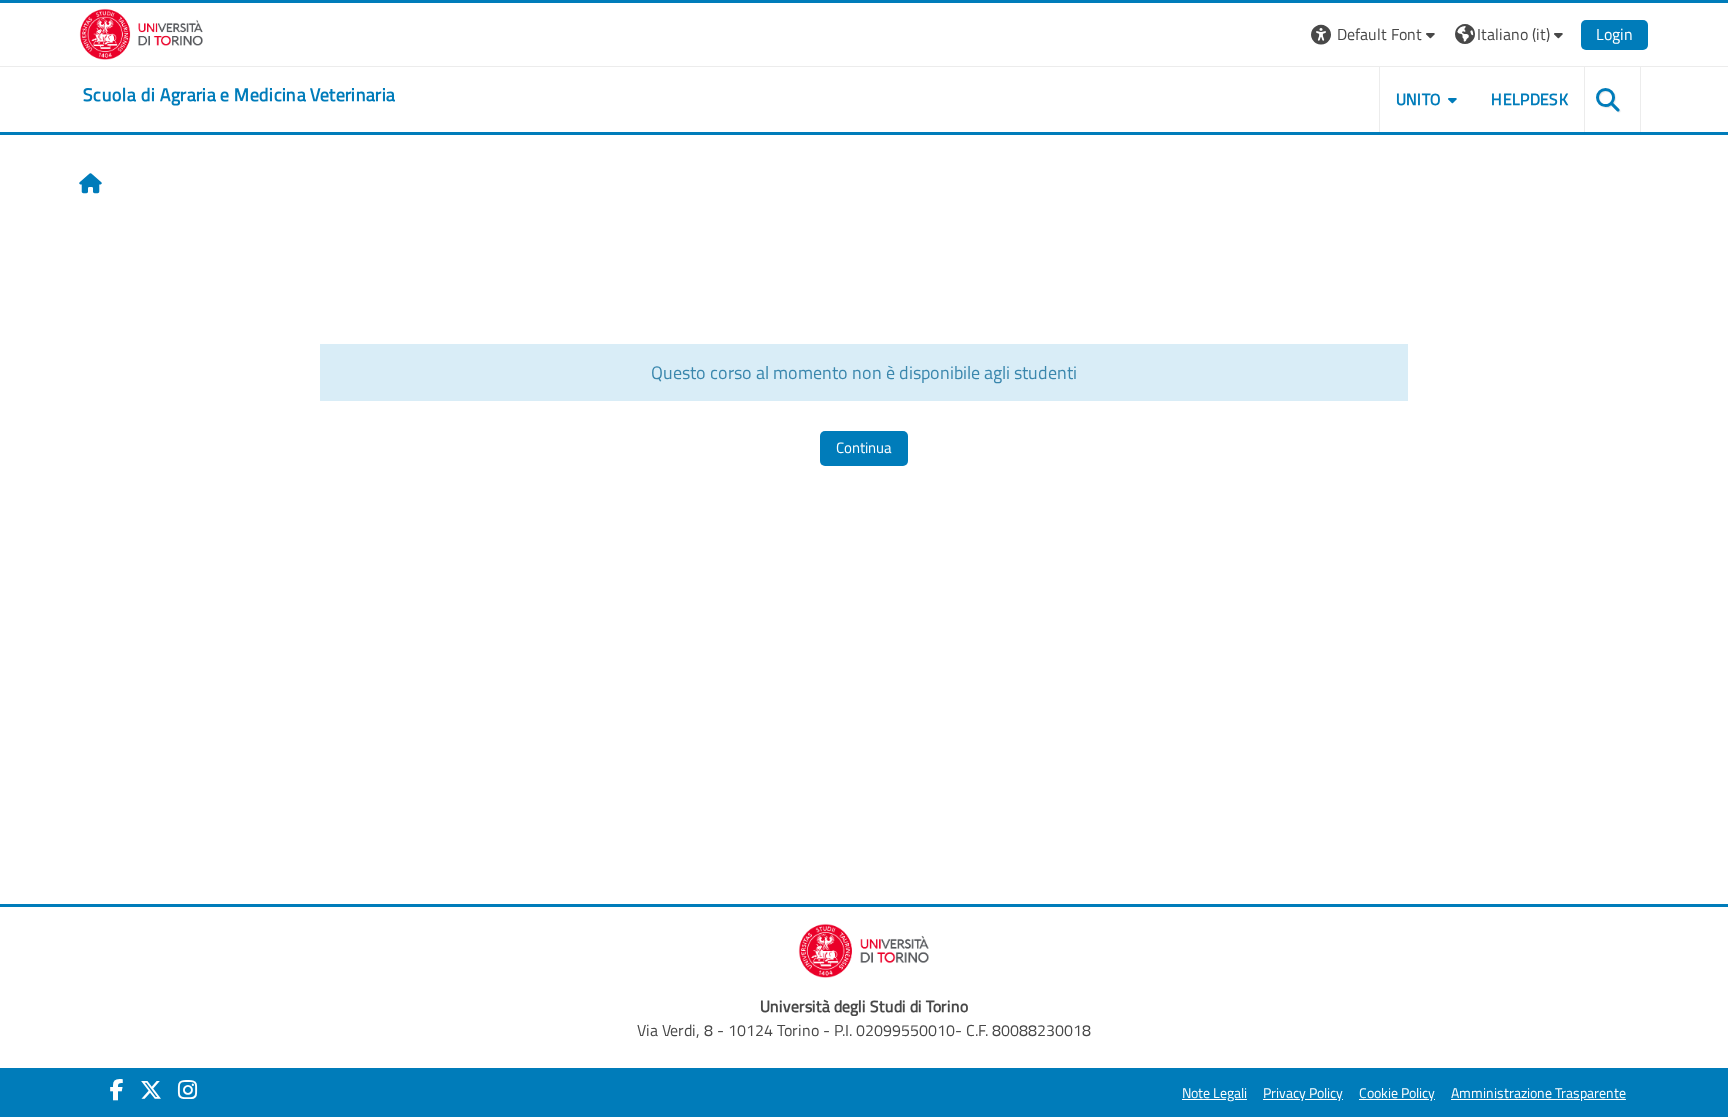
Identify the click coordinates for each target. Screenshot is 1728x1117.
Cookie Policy (1397, 1093)
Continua (864, 447)
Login (1614, 34)
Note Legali (1214, 1093)
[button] (1375, 34)
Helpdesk (1529, 99)
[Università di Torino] (141, 32)
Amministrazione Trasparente (1538, 1093)
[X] (151, 1090)
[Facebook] (117, 1090)
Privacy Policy (1303, 1093)
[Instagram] (187, 1090)
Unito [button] (1419, 99)
